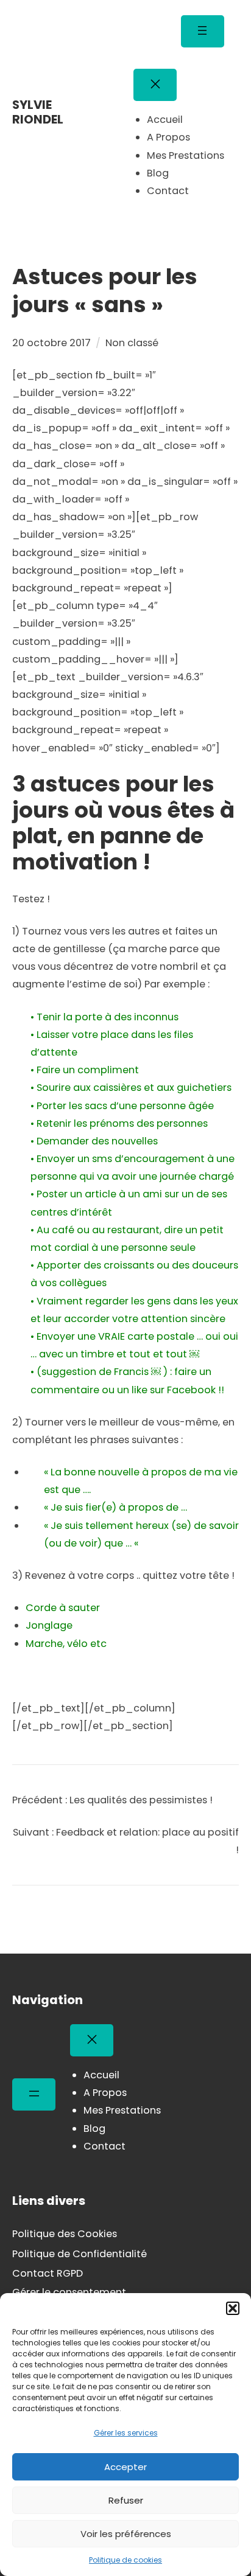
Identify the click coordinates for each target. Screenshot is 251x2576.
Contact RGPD (48, 2273)
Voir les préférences (126, 2534)
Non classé (132, 343)
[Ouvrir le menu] (203, 31)
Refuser (126, 2500)
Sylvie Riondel (38, 112)
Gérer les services (126, 2433)
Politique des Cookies (65, 2234)
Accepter (125, 2467)
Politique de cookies (125, 2560)
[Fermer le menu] (155, 85)
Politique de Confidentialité (80, 2254)
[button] (233, 2308)
